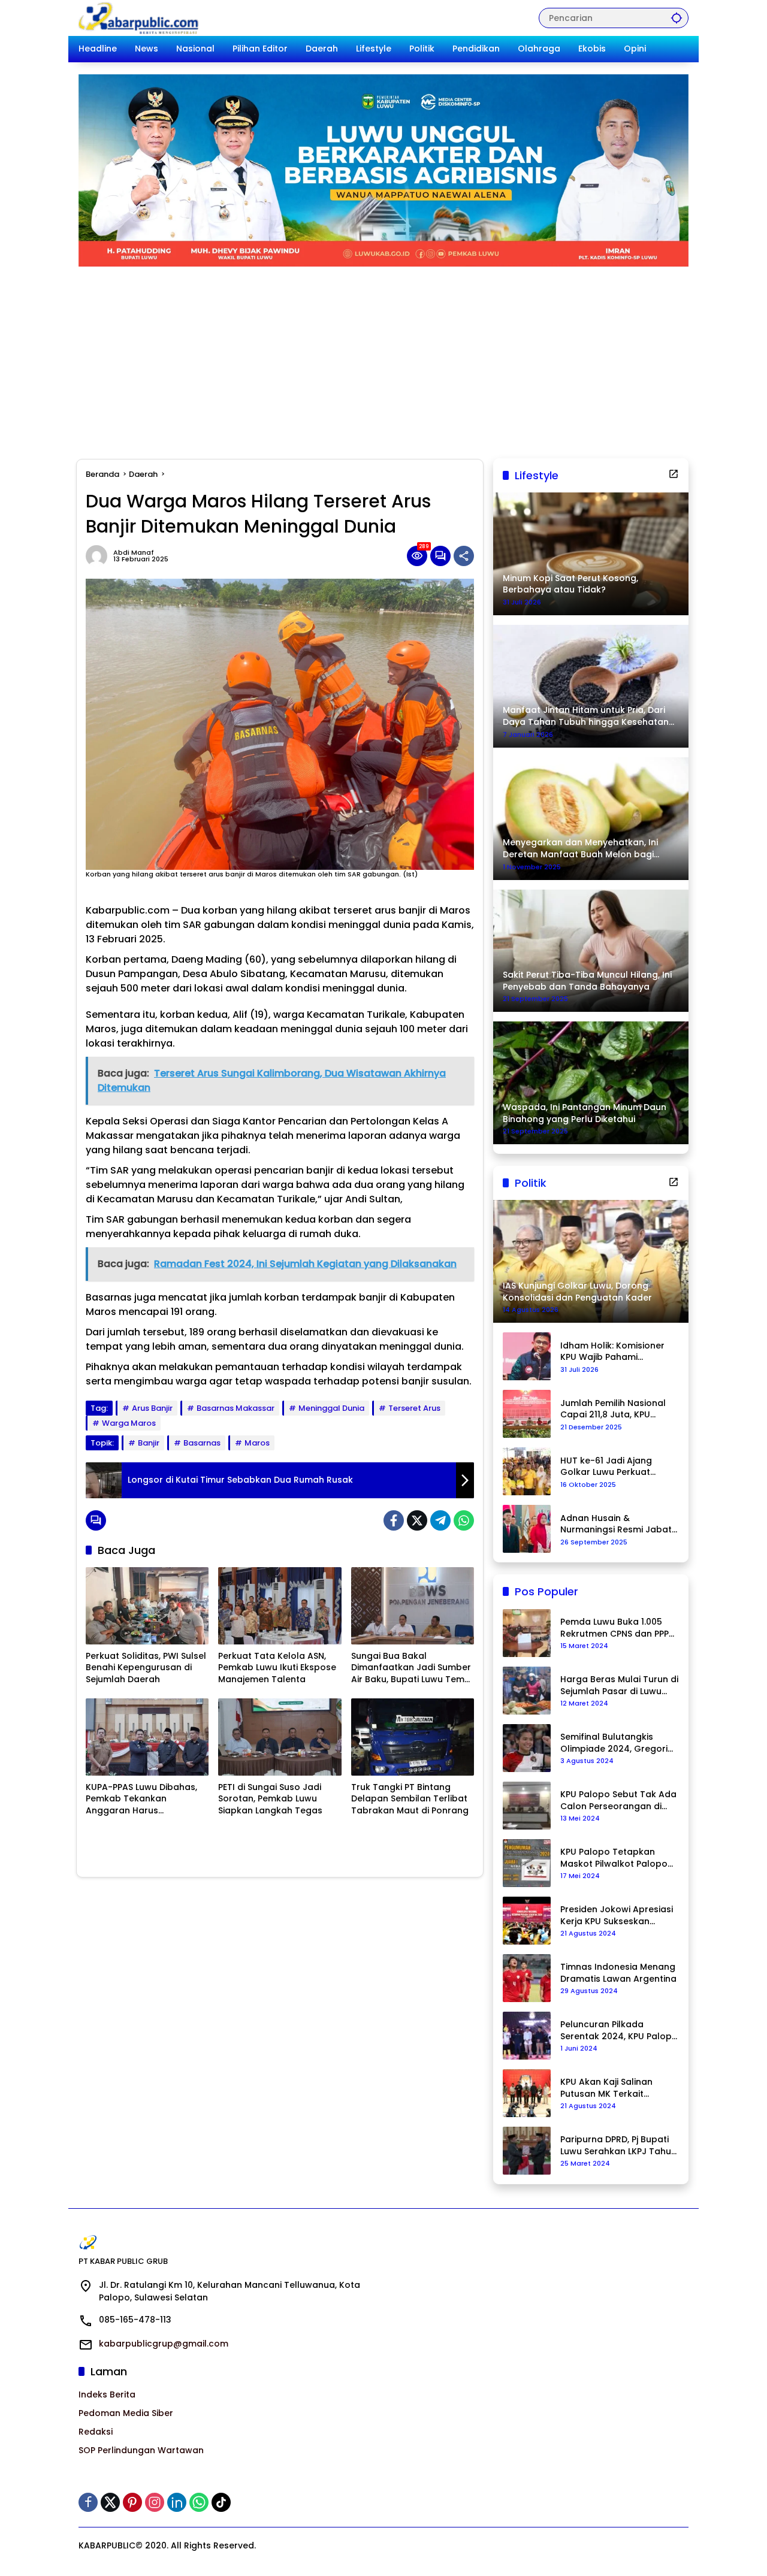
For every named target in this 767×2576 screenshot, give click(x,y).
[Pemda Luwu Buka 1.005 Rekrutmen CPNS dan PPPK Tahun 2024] (527, 1633)
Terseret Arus (414, 1408)
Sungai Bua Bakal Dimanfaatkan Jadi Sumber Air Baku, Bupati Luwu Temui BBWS (411, 1668)
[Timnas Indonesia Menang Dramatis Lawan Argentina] (527, 1978)
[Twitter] (417, 1520)
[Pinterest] (132, 2502)
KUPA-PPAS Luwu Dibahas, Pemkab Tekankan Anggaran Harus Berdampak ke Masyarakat (145, 1799)
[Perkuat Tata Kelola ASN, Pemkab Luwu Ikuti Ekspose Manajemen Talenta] (280, 1606)
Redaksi (96, 2432)
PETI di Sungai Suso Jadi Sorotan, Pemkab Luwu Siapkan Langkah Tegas (270, 1799)
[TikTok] (221, 2502)
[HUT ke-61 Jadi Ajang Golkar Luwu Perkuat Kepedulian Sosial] (527, 1471)
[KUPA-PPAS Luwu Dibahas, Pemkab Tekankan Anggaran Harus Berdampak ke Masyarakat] (147, 1737)
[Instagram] (155, 2502)
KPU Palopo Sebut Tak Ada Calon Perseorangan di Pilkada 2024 (618, 1801)
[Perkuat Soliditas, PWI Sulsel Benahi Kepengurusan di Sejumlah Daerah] (147, 1606)
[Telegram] (440, 1520)
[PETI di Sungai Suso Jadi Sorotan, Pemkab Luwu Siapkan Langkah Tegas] (280, 1737)
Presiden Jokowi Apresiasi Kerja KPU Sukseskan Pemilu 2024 (617, 1916)
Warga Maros (129, 1423)
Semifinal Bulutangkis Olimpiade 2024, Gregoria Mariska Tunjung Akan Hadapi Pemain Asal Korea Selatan (618, 1743)
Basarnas (202, 1443)
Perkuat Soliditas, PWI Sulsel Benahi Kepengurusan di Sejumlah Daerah (146, 1668)
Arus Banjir (152, 1408)
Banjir (149, 1443)
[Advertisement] (383, 356)
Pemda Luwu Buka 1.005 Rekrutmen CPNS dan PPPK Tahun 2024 (617, 1628)
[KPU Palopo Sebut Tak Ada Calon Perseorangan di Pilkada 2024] (527, 1806)
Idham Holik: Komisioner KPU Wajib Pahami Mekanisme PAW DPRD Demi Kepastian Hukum (612, 1352)
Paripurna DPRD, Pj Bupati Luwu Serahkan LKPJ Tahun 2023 (618, 2146)
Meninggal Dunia (331, 1408)
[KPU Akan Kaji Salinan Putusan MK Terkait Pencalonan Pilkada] (527, 2093)
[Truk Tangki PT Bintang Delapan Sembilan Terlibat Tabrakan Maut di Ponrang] (413, 1737)
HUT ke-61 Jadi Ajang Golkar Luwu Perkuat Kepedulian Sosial (606, 1467)
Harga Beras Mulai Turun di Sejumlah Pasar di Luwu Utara (619, 1685)
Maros (257, 1443)
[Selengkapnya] (674, 474)
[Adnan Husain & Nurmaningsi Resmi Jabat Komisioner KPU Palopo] (527, 1529)
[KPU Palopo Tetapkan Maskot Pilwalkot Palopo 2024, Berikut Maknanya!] (527, 1863)
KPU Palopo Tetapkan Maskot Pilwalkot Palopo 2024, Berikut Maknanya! (614, 1858)
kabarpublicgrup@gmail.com (164, 2344)
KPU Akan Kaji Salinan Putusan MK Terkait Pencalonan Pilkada (606, 2088)
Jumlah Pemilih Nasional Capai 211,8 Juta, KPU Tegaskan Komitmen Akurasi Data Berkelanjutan (613, 1409)
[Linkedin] (177, 2502)
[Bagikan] (464, 556)
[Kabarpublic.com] (139, 17)
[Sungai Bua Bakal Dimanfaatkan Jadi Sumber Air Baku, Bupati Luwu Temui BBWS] (413, 1606)
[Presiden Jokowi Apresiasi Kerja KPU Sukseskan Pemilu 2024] (527, 1921)
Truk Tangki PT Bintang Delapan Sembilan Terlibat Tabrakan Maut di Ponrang (410, 1799)
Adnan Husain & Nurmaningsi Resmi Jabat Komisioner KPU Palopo (616, 1524)
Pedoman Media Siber (126, 2413)
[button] (677, 18)
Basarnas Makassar (235, 1408)
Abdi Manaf (134, 553)
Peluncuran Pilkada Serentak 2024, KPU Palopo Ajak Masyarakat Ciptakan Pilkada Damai (619, 2031)
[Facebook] (394, 1520)
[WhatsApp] (464, 1520)
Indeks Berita (107, 2394)
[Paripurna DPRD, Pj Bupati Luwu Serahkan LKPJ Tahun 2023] (527, 2151)
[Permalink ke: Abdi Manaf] (99, 556)
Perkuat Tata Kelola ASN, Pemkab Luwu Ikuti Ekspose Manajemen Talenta (277, 1668)
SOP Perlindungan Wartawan (141, 2450)
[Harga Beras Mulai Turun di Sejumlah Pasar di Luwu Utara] (527, 1691)
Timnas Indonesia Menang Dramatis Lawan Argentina (618, 1973)
